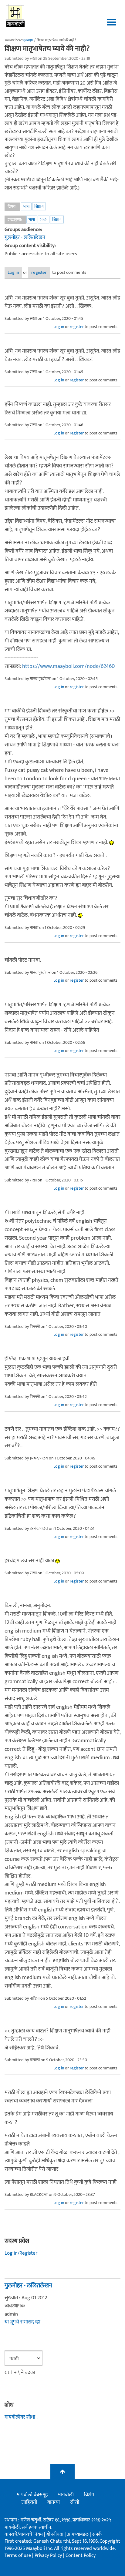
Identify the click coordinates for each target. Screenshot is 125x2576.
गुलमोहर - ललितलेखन (25, 237)
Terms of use (18, 2556)
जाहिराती (29, 2502)
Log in (13, 272)
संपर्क (97, 2534)
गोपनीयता (56, 2534)
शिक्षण (39, 206)
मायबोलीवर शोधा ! (21, 2417)
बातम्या (54, 2502)
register (39, 272)
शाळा (44, 219)
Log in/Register (21, 2253)
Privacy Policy (49, 2556)
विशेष (89, 2495)
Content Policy (81, 2556)
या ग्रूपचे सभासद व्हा (22, 2322)
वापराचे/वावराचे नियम (24, 2534)
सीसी (75, 2502)
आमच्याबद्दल (78, 2534)
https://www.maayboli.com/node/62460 (68, 666)
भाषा (26, 206)
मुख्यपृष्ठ (28, 40)
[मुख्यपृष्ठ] (16, 15)
